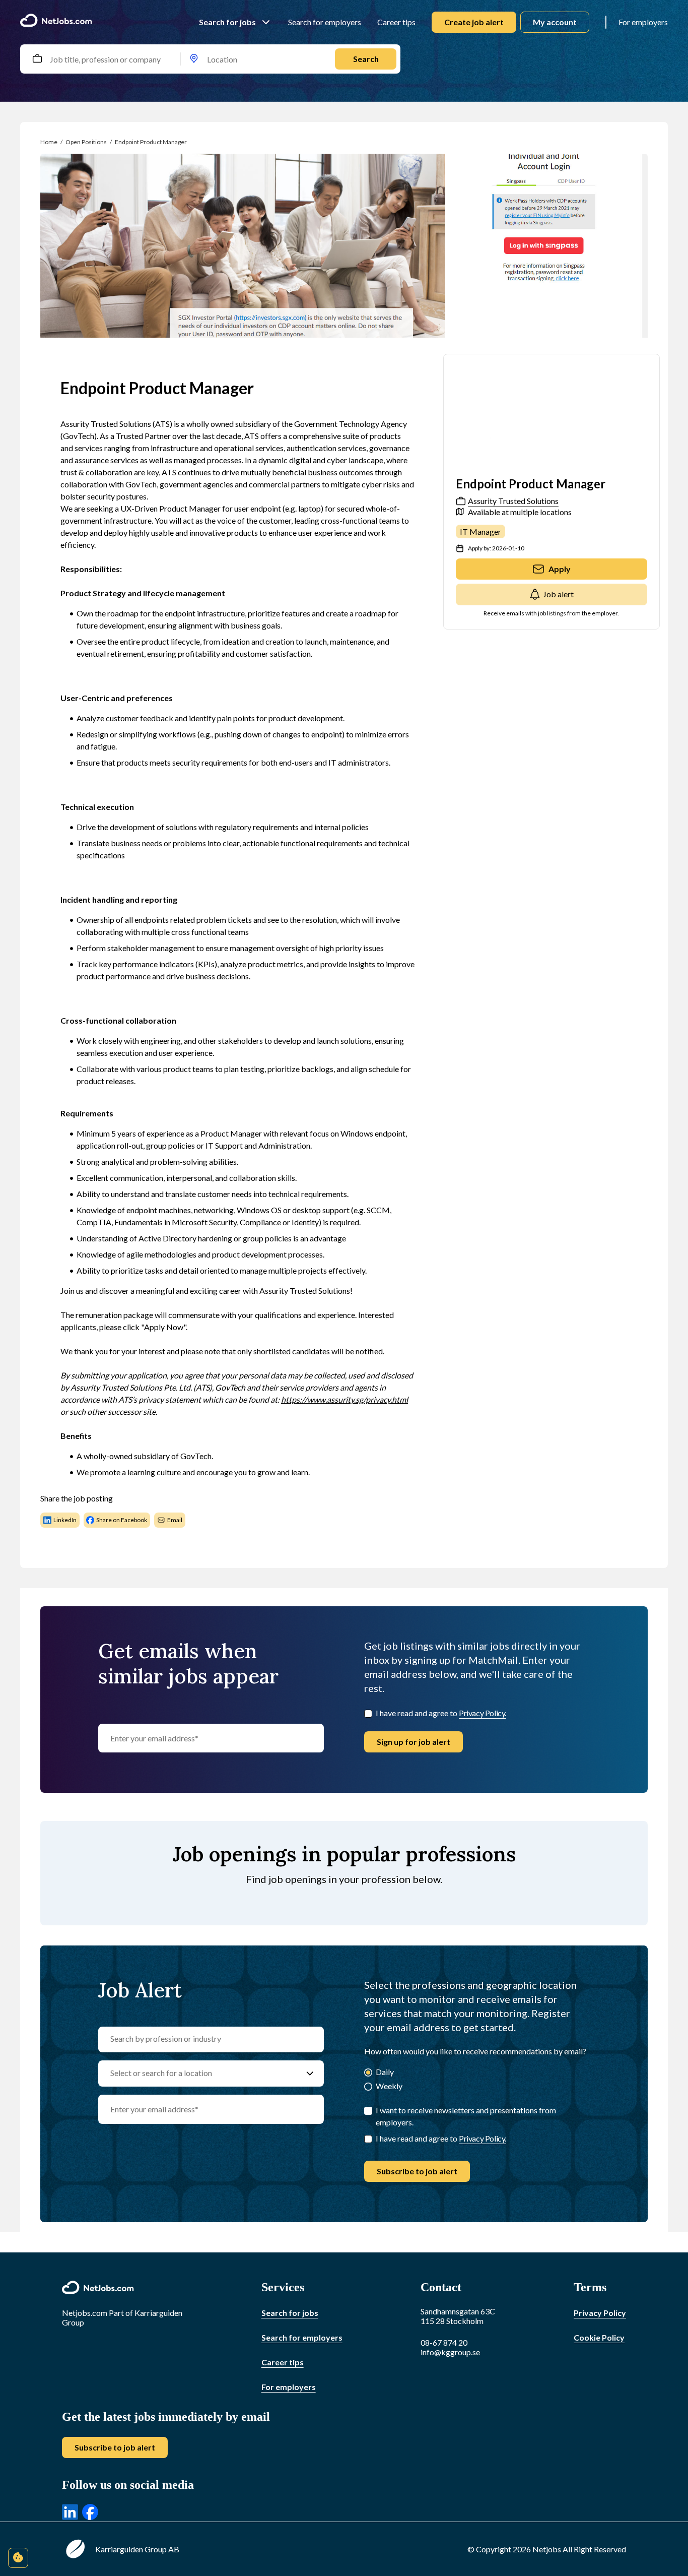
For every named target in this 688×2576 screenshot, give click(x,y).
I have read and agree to (441, 1713)
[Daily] (368, 2073)
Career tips (396, 22)
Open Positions (86, 142)
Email (175, 1520)
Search (366, 59)
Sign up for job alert (414, 1742)
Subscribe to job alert (417, 2171)
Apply (560, 569)
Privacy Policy (600, 2313)
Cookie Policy (599, 2337)
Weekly (389, 2086)
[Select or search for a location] (310, 2074)
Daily (385, 2072)
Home (49, 142)
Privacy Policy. (483, 1713)
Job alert (558, 594)
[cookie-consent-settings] (18, 2558)
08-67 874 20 (444, 2342)
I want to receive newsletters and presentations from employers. (466, 2116)
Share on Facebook (122, 1520)
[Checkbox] (368, 1714)
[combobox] (48, 59)
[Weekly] (368, 2087)
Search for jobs (227, 22)
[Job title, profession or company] (37, 59)
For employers (643, 22)
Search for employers (325, 22)
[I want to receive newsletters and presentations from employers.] (368, 2111)
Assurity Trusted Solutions (513, 501)
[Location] (194, 59)
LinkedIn (65, 1520)
